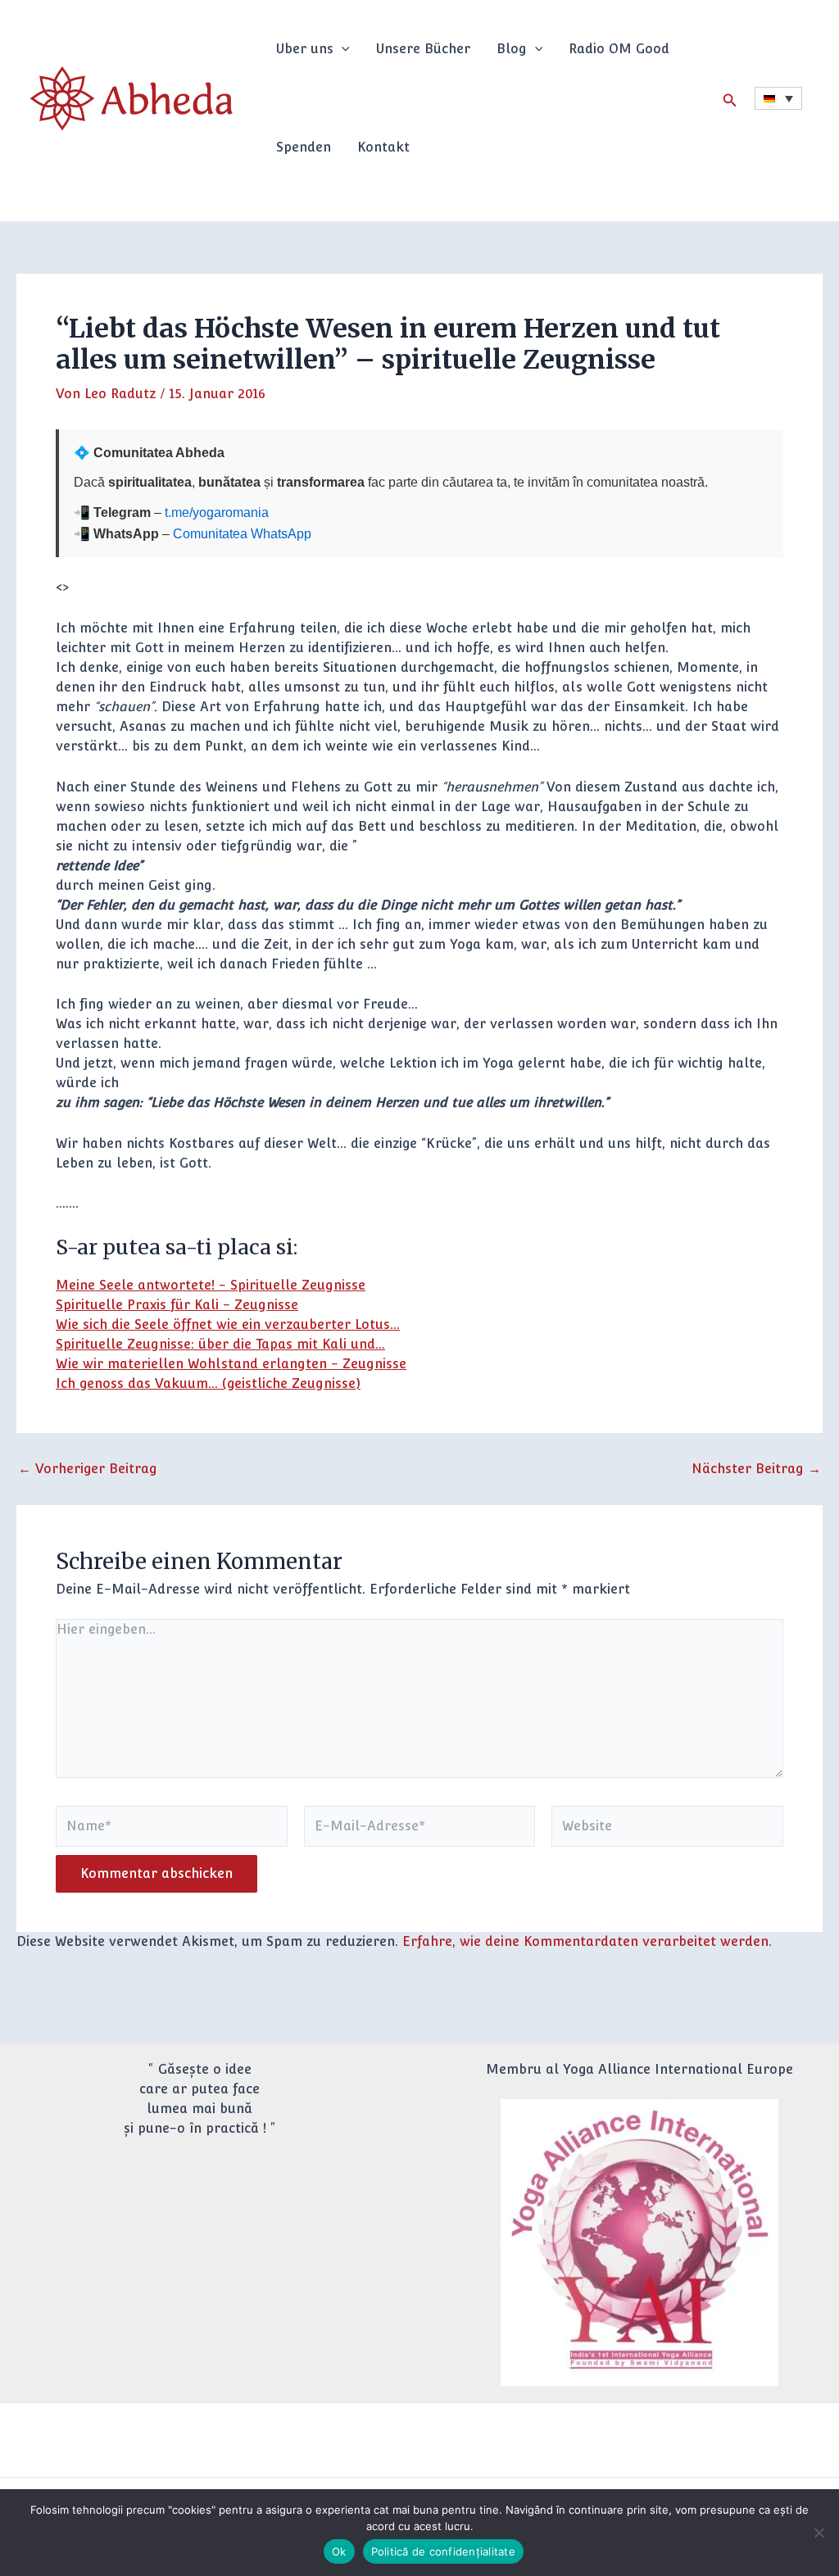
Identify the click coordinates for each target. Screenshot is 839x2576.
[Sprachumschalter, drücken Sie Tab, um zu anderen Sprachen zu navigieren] (778, 98)
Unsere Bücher (423, 49)
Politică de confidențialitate (443, 2551)
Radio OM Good (619, 49)
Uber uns (305, 49)
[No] (819, 2533)
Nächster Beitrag (756, 1469)
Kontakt (383, 147)
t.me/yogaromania (217, 512)
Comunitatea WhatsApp (242, 534)
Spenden (304, 147)
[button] (342, 49)
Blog (512, 49)
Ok (339, 2551)
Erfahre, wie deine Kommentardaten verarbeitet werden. (587, 1941)
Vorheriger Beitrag (88, 1469)
